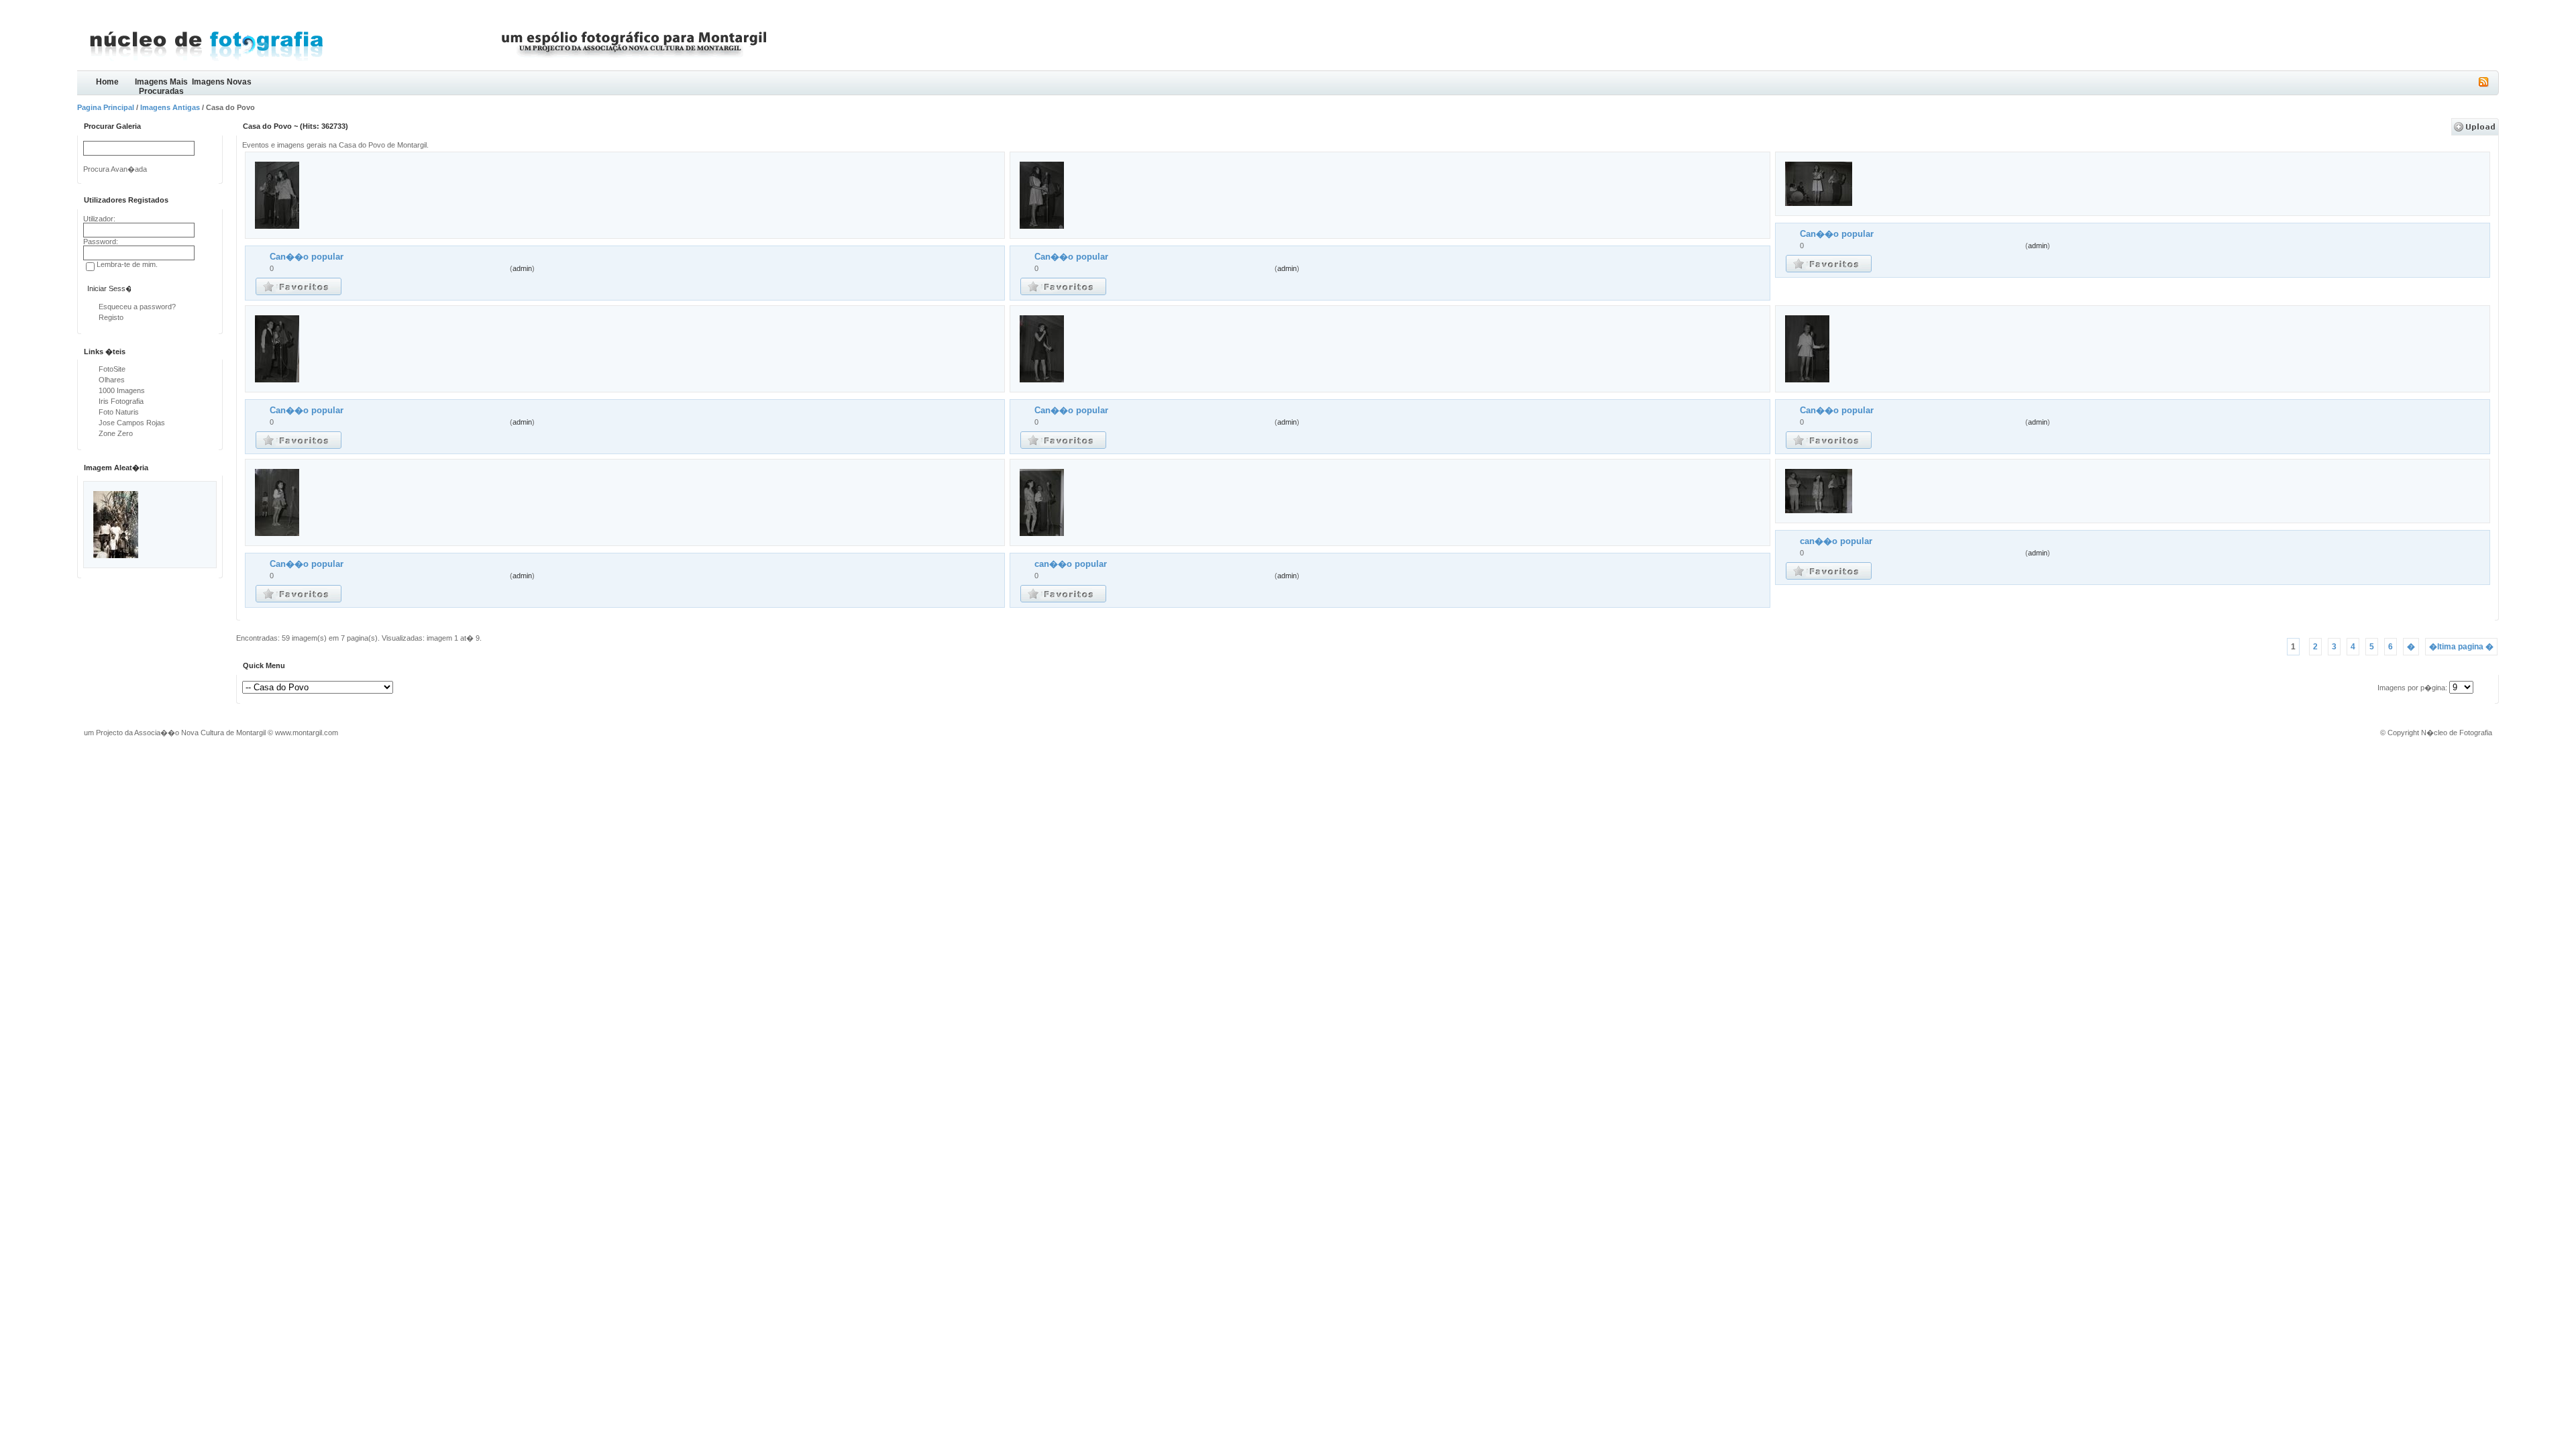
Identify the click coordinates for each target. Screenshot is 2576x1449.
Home (107, 82)
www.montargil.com (307, 733)
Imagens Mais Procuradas (161, 86)
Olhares (112, 380)
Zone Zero (116, 433)
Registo (111, 317)
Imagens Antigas (170, 107)
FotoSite (112, 369)
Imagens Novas (222, 82)
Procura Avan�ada (115, 169)
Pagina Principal (106, 107)
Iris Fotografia (121, 401)
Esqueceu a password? (137, 307)
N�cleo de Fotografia (2457, 733)
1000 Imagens (122, 390)
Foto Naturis (119, 412)
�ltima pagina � (2461, 647)
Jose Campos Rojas (132, 423)
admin (522, 268)
